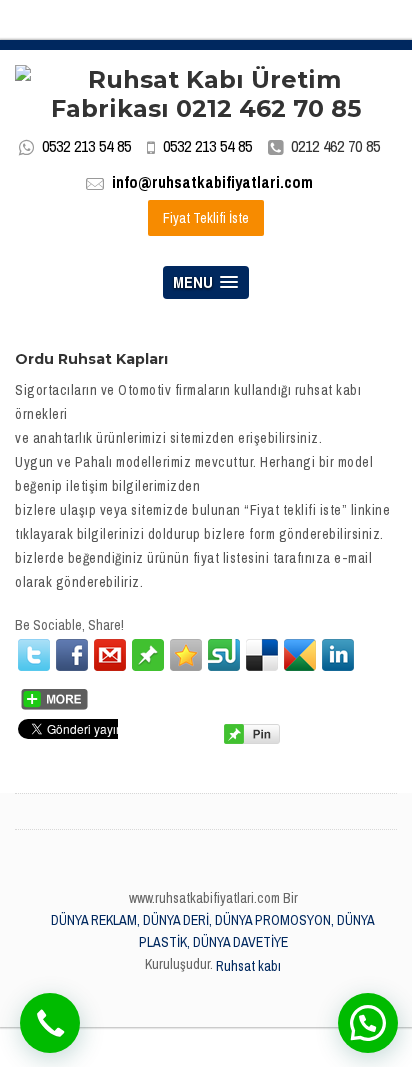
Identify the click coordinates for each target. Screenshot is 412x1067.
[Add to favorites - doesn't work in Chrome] (186, 655)
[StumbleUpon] (224, 655)
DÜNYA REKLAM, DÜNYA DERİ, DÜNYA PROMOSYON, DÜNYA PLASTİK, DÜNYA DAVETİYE (213, 931)
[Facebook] (72, 655)
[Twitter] (34, 655)
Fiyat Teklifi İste (206, 218)
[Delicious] (262, 655)
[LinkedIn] (338, 655)
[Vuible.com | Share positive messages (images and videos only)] (148, 654)
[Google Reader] (300, 655)
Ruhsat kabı (248, 966)
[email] (110, 655)
